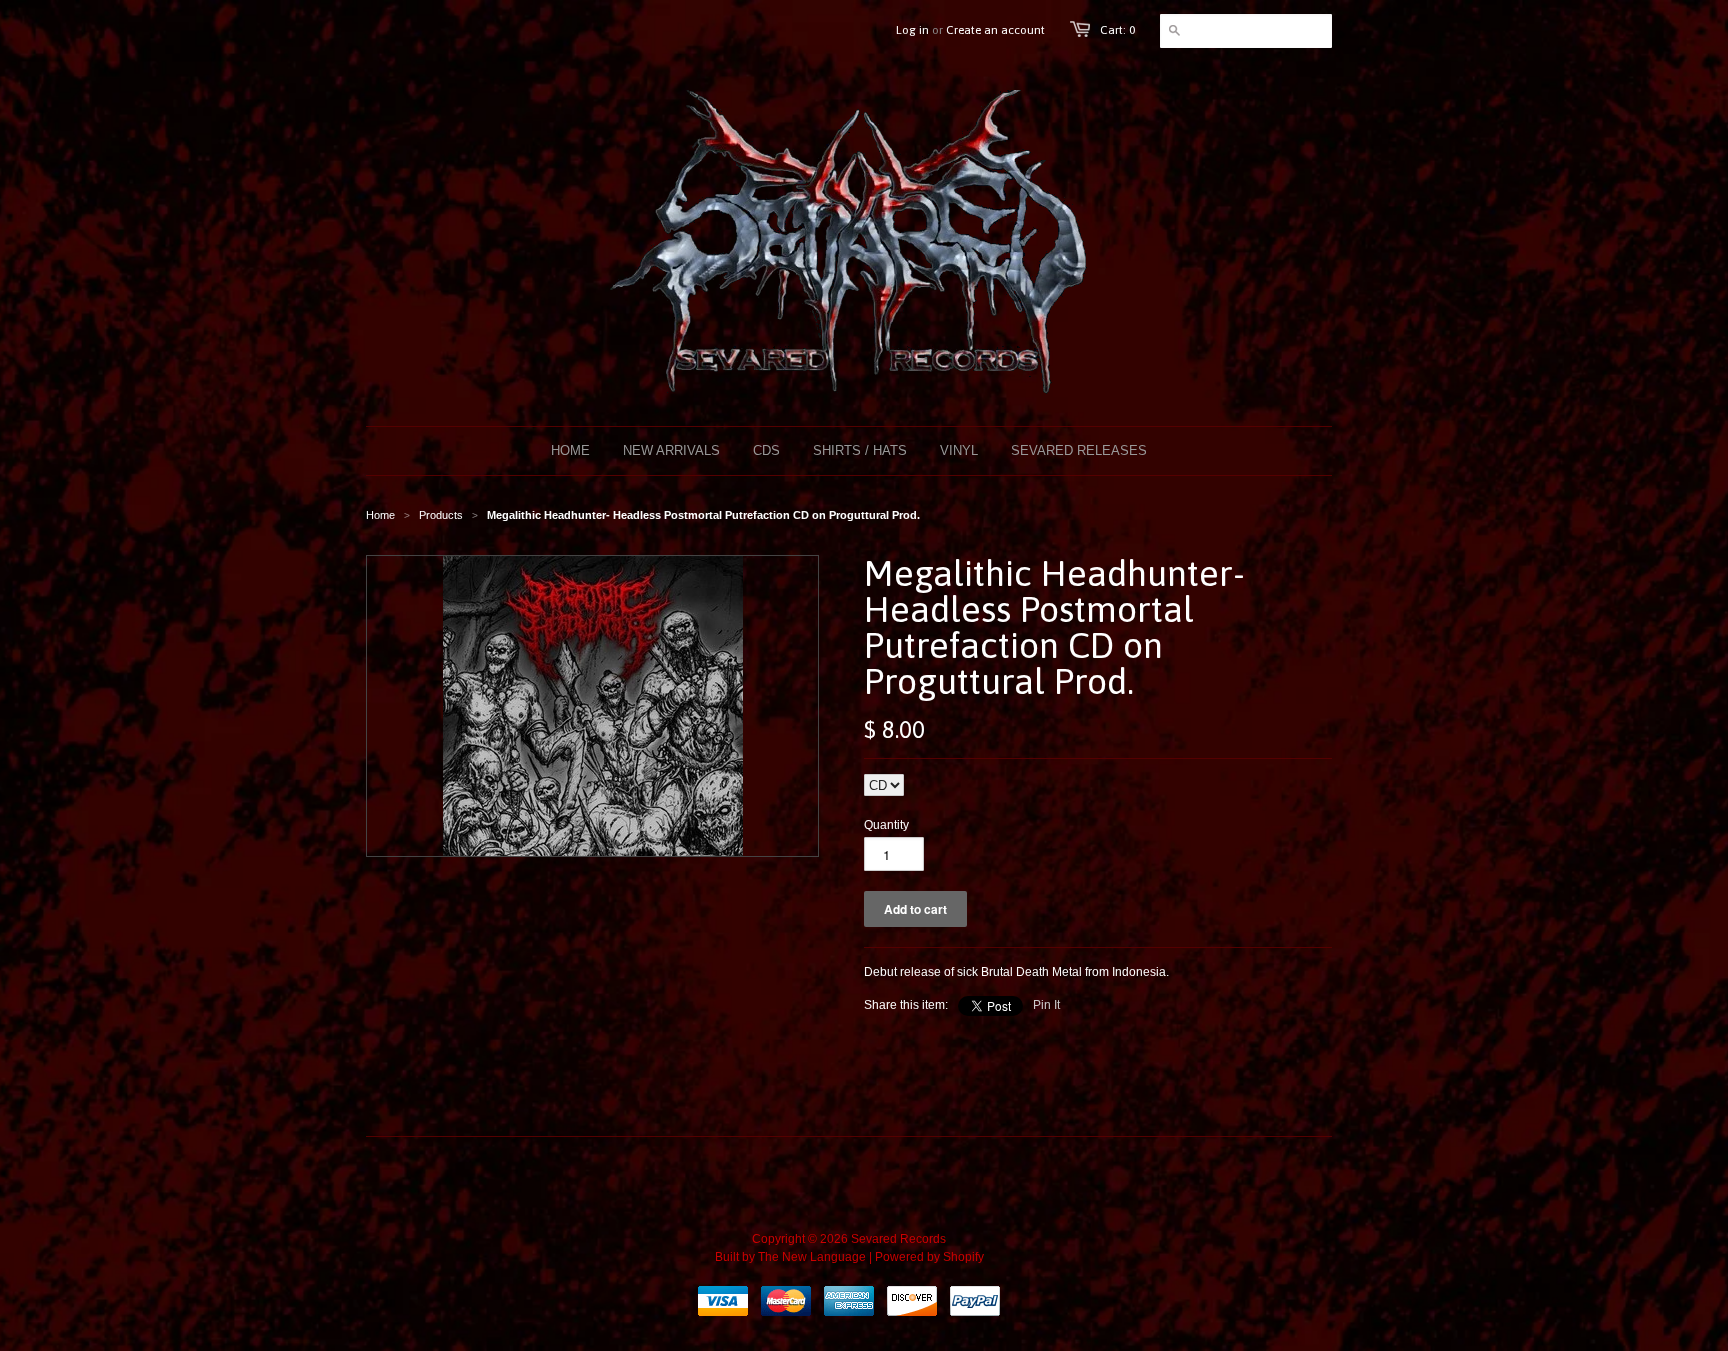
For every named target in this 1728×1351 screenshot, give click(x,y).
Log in (912, 30)
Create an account (995, 30)
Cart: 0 (1117, 30)
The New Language (812, 1257)
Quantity (886, 825)
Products (441, 515)
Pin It (1046, 1005)
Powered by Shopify (929, 1257)
